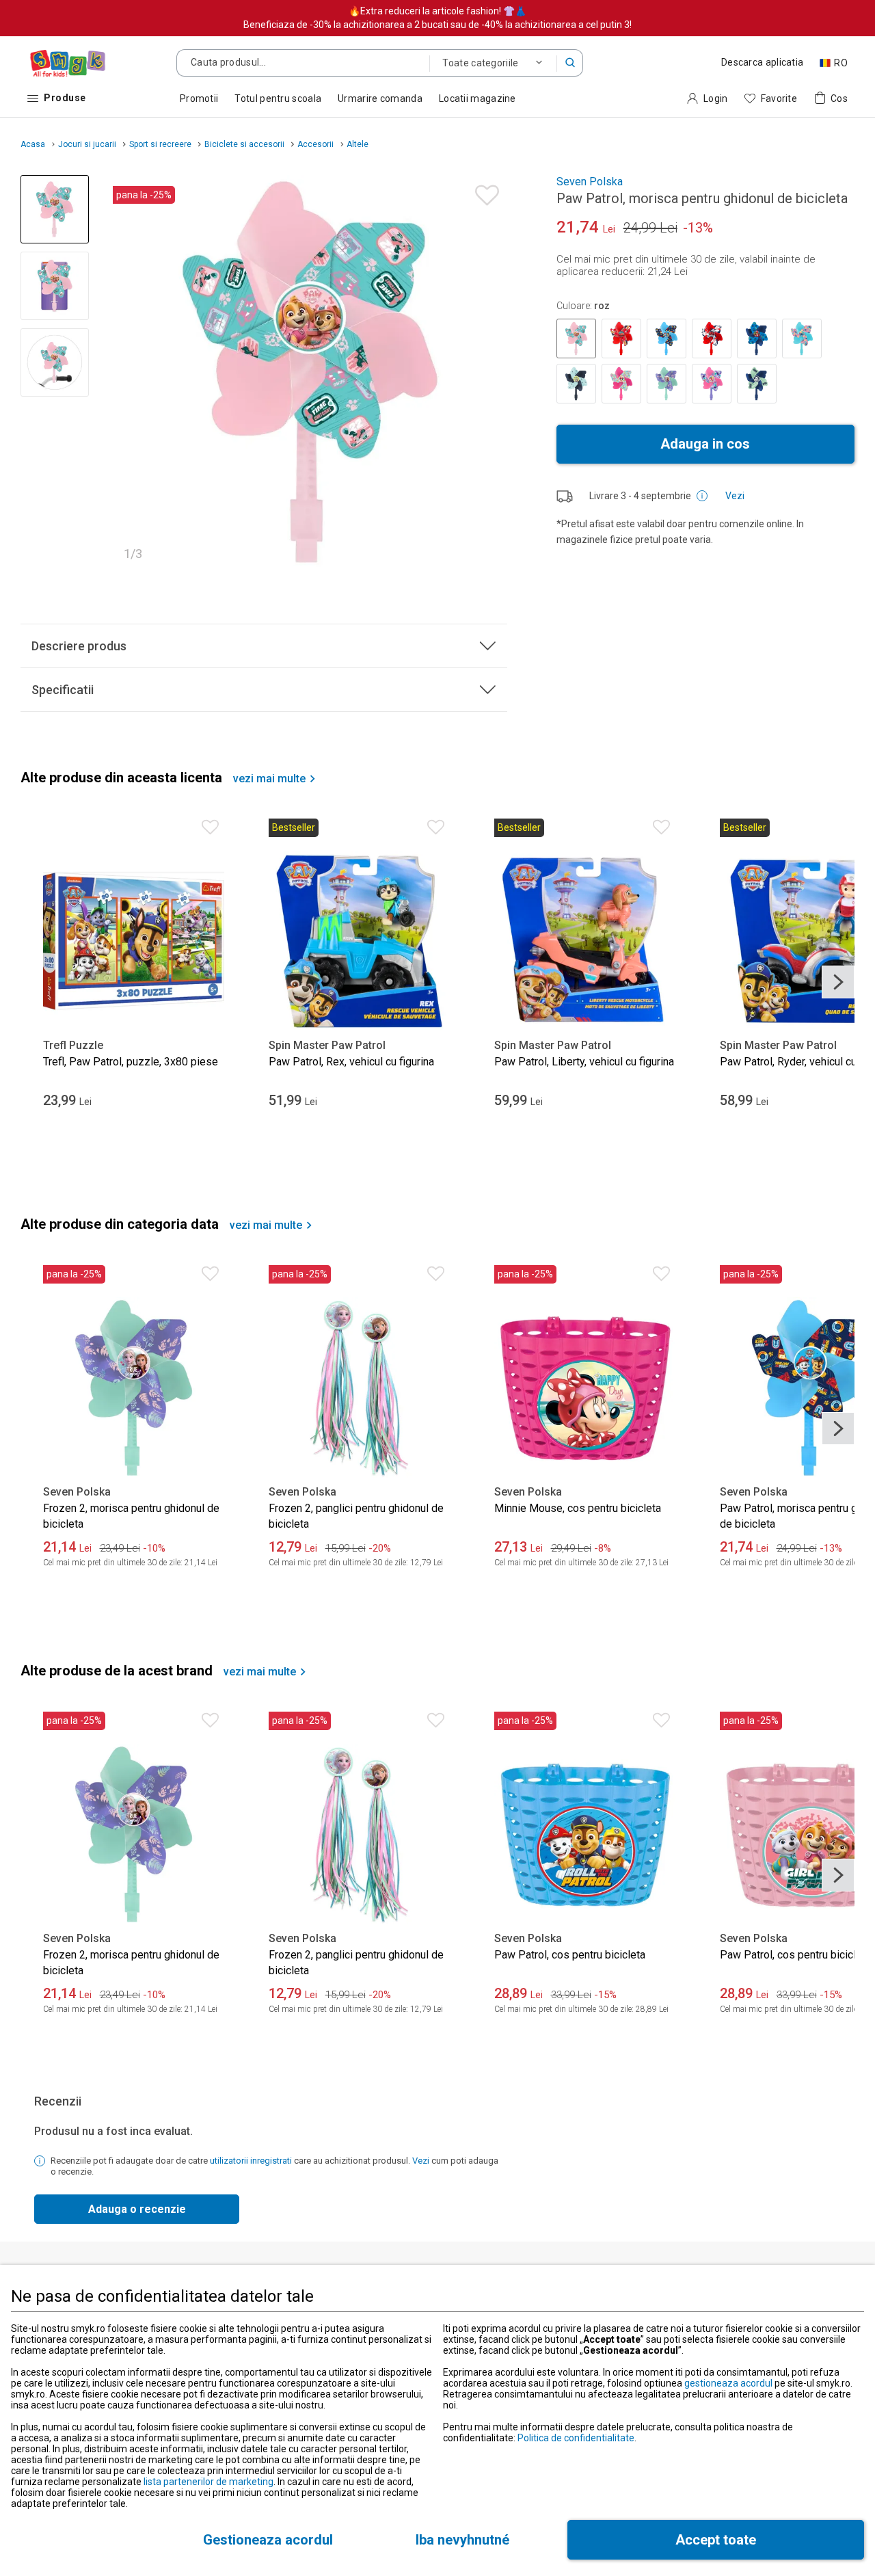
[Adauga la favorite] (484, 192)
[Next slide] (491, 372)
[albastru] (667, 338)
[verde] (667, 384)
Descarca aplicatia (762, 62)
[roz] (576, 338)
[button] (570, 63)
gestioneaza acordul (728, 2383)
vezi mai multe (269, 779)
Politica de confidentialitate (576, 2438)
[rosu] (621, 338)
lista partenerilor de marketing (208, 2482)
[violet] (712, 384)
